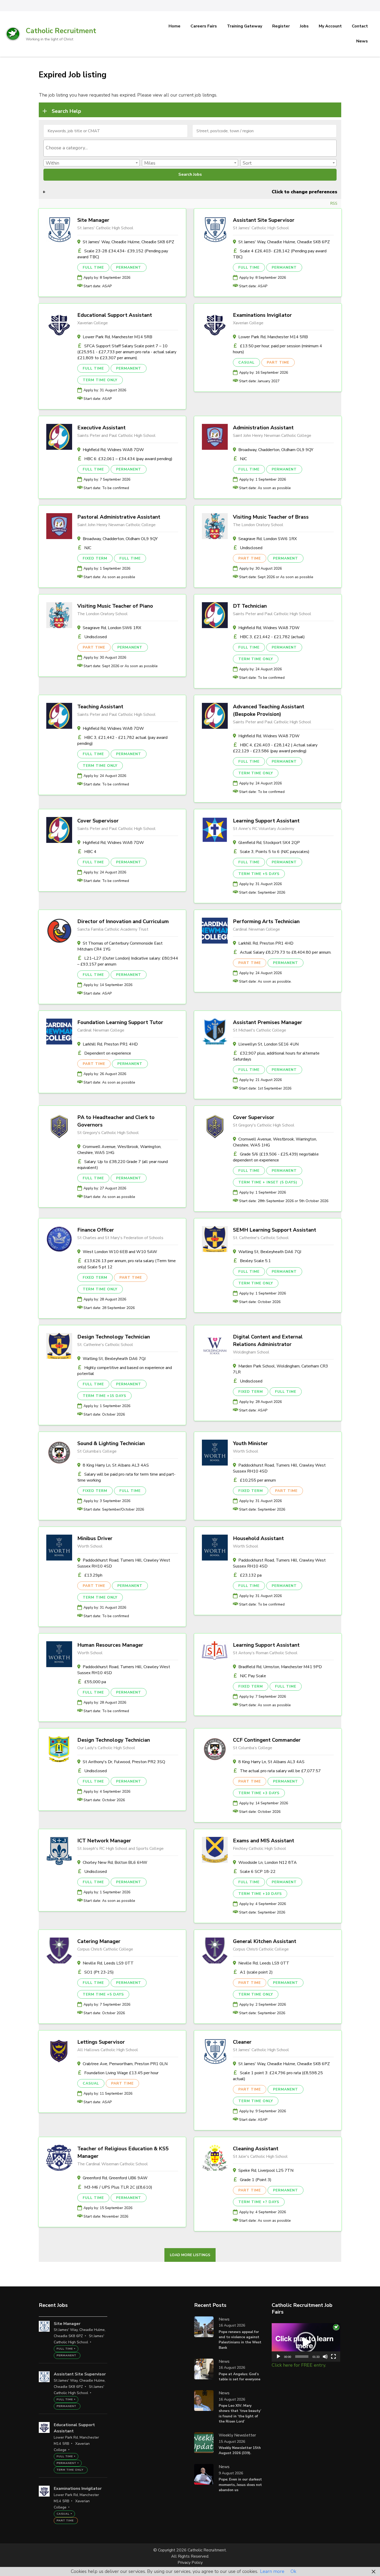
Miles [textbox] (150, 163)
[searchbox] (190, 148)
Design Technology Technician (114, 1337)
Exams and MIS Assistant (264, 1841)
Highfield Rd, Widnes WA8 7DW (113, 450)
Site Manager (93, 220)
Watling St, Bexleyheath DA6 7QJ (270, 1252)
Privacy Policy (190, 2563)
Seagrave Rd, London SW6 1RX (268, 539)
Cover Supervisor (98, 821)
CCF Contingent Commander (267, 1740)
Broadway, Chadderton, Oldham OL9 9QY (276, 450)
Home (174, 26)
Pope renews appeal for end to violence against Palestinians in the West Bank (240, 2340)
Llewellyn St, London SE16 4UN (268, 1044)
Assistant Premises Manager (268, 1022)
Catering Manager (99, 1941)
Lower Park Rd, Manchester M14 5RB (117, 337)
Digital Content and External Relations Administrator (268, 1341)
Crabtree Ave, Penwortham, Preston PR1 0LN (125, 2064)
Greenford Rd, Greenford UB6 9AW (115, 2178)
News (362, 41)
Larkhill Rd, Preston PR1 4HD (266, 943)
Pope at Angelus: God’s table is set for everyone (240, 2377)
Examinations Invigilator (262, 315)
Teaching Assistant (100, 707)
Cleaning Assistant (256, 2149)
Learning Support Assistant (266, 821)
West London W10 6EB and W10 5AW (120, 1252)
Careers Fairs (204, 26)
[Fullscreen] (333, 2357)
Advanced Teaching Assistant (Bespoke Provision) (269, 710)
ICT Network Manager (104, 1841)
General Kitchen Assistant (265, 1941)
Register (281, 26)
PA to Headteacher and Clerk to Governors (116, 1121)
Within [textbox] (52, 163)
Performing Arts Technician (266, 921)
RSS (334, 203)
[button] (306, 2342)
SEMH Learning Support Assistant (275, 1230)
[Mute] (325, 2357)
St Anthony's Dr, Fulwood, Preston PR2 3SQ (124, 1762)
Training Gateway (245, 26)
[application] (306, 2342)
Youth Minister (250, 1443)
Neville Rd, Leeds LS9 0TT (108, 1963)
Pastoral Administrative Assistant (119, 517)
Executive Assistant (101, 428)
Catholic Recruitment (61, 31)
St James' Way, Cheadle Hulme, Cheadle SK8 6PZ (128, 242)
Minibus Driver (95, 1538)
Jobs (304, 26)
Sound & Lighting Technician (111, 1443)
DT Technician (250, 606)
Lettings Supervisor (101, 2042)
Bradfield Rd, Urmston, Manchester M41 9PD (280, 1667)
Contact (360, 26)
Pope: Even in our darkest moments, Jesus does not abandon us (240, 2485)
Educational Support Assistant (115, 315)
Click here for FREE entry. (299, 2365)
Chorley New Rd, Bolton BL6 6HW (115, 1863)
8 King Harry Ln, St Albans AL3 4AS (116, 1465)
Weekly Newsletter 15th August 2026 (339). (240, 2450)
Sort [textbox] (247, 163)
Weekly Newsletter (237, 2435)
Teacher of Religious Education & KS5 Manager (123, 2152)
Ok (293, 2571)
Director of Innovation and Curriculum (123, 921)
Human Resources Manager (110, 1645)
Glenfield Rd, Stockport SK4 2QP (269, 843)
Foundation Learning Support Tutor (120, 1022)
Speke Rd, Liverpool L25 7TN (266, 2170)
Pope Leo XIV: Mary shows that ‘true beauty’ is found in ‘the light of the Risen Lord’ (240, 2413)
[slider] (302, 2357)
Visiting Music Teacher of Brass (271, 517)
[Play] (278, 2357)
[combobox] (190, 148)
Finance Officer (96, 1230)
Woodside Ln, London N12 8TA (268, 1863)
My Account (330, 26)
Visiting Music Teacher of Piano (115, 606)
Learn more (272, 2571)
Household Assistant (258, 1538)
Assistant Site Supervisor (264, 220)
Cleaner (242, 2042)
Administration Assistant (263, 428)
